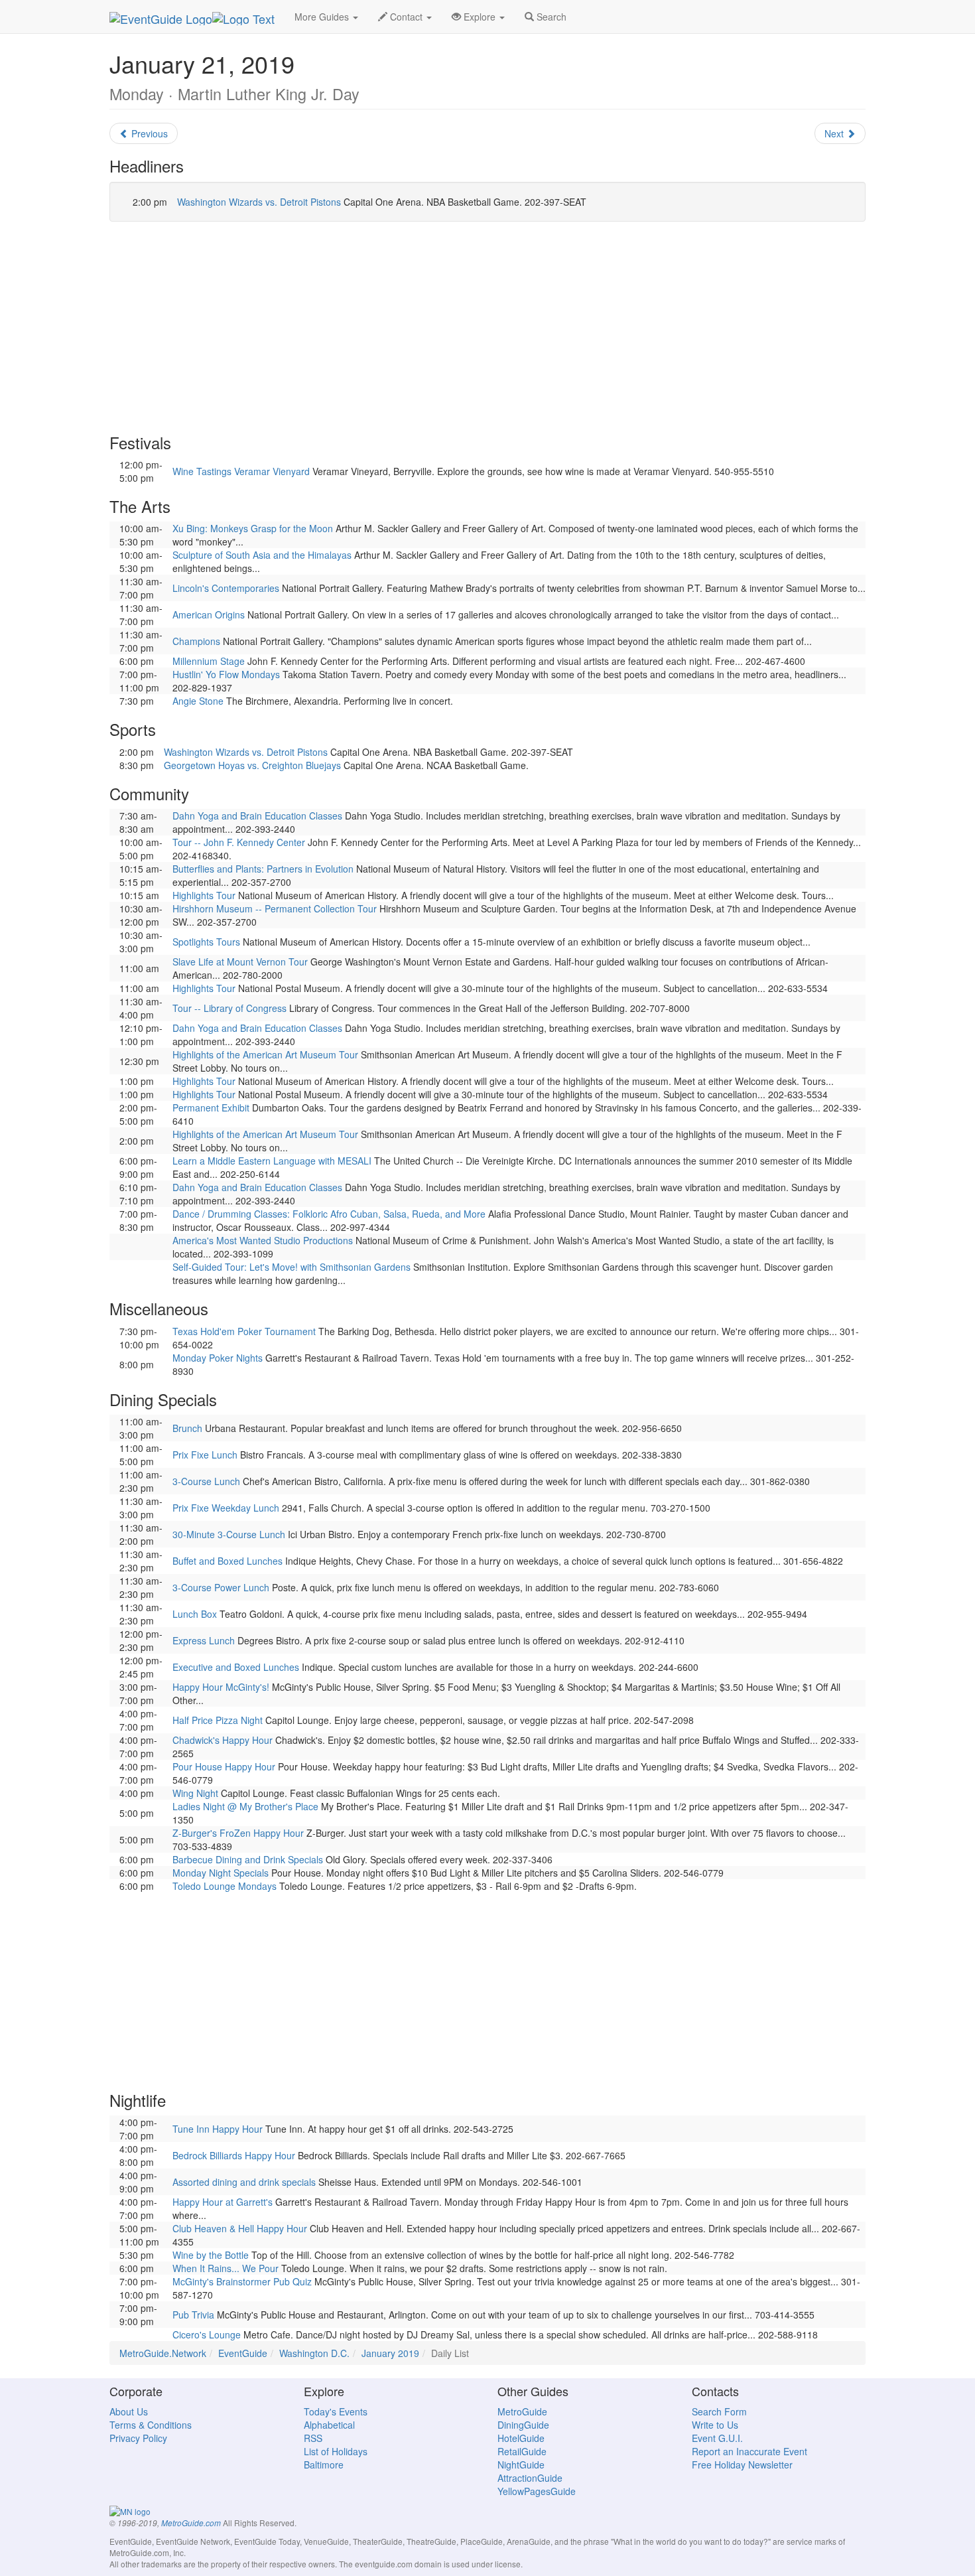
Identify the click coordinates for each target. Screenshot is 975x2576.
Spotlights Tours (206, 942)
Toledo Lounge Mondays (225, 1886)
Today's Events (336, 2411)
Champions (196, 641)
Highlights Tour (204, 895)
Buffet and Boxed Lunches (227, 1561)
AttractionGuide (530, 2478)
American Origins (209, 614)
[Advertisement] (487, 328)
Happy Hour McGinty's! (221, 1687)
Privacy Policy (138, 2438)
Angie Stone (198, 701)
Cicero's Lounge (207, 2334)
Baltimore (324, 2465)
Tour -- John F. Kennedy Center (239, 842)
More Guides (323, 17)
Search (550, 17)
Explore (480, 17)
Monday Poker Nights (218, 1358)
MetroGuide (522, 2411)
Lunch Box (195, 1614)
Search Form (719, 2411)
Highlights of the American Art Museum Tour (265, 1054)
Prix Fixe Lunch (205, 1455)
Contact (406, 17)
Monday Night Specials (221, 1873)
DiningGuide (523, 2425)
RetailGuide (522, 2451)
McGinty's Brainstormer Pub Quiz (242, 2281)
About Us (129, 2411)
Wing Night (195, 1793)
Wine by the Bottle (211, 2255)
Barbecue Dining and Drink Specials (248, 1859)
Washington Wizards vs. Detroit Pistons (259, 202)
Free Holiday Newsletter (742, 2465)
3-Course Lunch (206, 1481)
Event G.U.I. (717, 2438)
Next (835, 133)
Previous (148, 133)
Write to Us (715, 2425)
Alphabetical (329, 2425)
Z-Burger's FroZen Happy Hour (238, 1833)
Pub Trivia (193, 2315)
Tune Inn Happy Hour (218, 2129)
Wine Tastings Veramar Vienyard (241, 471)
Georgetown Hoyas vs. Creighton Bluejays (252, 765)
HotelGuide (521, 2438)
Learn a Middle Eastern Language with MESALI (272, 1161)
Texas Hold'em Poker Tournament (244, 1331)
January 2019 (390, 2353)
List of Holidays (336, 2451)
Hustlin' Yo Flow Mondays (226, 674)
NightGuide (521, 2465)
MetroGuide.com (191, 2523)
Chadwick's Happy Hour (223, 1740)
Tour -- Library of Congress (229, 1008)
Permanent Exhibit (211, 1108)
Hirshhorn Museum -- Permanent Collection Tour (275, 908)
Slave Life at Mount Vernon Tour (240, 962)
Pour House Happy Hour (224, 1766)
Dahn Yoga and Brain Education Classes (257, 816)
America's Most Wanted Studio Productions (263, 1240)
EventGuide (243, 2353)
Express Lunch (204, 1640)
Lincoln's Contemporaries (226, 588)
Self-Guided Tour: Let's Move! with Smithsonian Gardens (292, 1267)
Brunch (187, 1428)
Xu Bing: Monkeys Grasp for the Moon (253, 528)
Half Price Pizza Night (218, 1720)
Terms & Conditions (151, 2425)
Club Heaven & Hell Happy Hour (240, 2228)
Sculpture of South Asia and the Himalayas (262, 555)
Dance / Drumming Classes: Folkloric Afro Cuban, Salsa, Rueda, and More (329, 1214)
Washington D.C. (314, 2353)
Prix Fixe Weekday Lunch (226, 1508)
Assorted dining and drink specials (244, 2182)
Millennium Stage (209, 661)
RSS (313, 2438)
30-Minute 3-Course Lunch (229, 1534)
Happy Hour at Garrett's (223, 2202)
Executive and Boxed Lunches (236, 1667)
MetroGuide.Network (163, 2353)
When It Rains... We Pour (226, 2268)
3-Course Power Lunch (221, 1587)
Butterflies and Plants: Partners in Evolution (263, 869)
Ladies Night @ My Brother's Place (245, 1806)
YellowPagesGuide (537, 2491)
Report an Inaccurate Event (749, 2451)
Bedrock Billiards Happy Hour (234, 2155)
